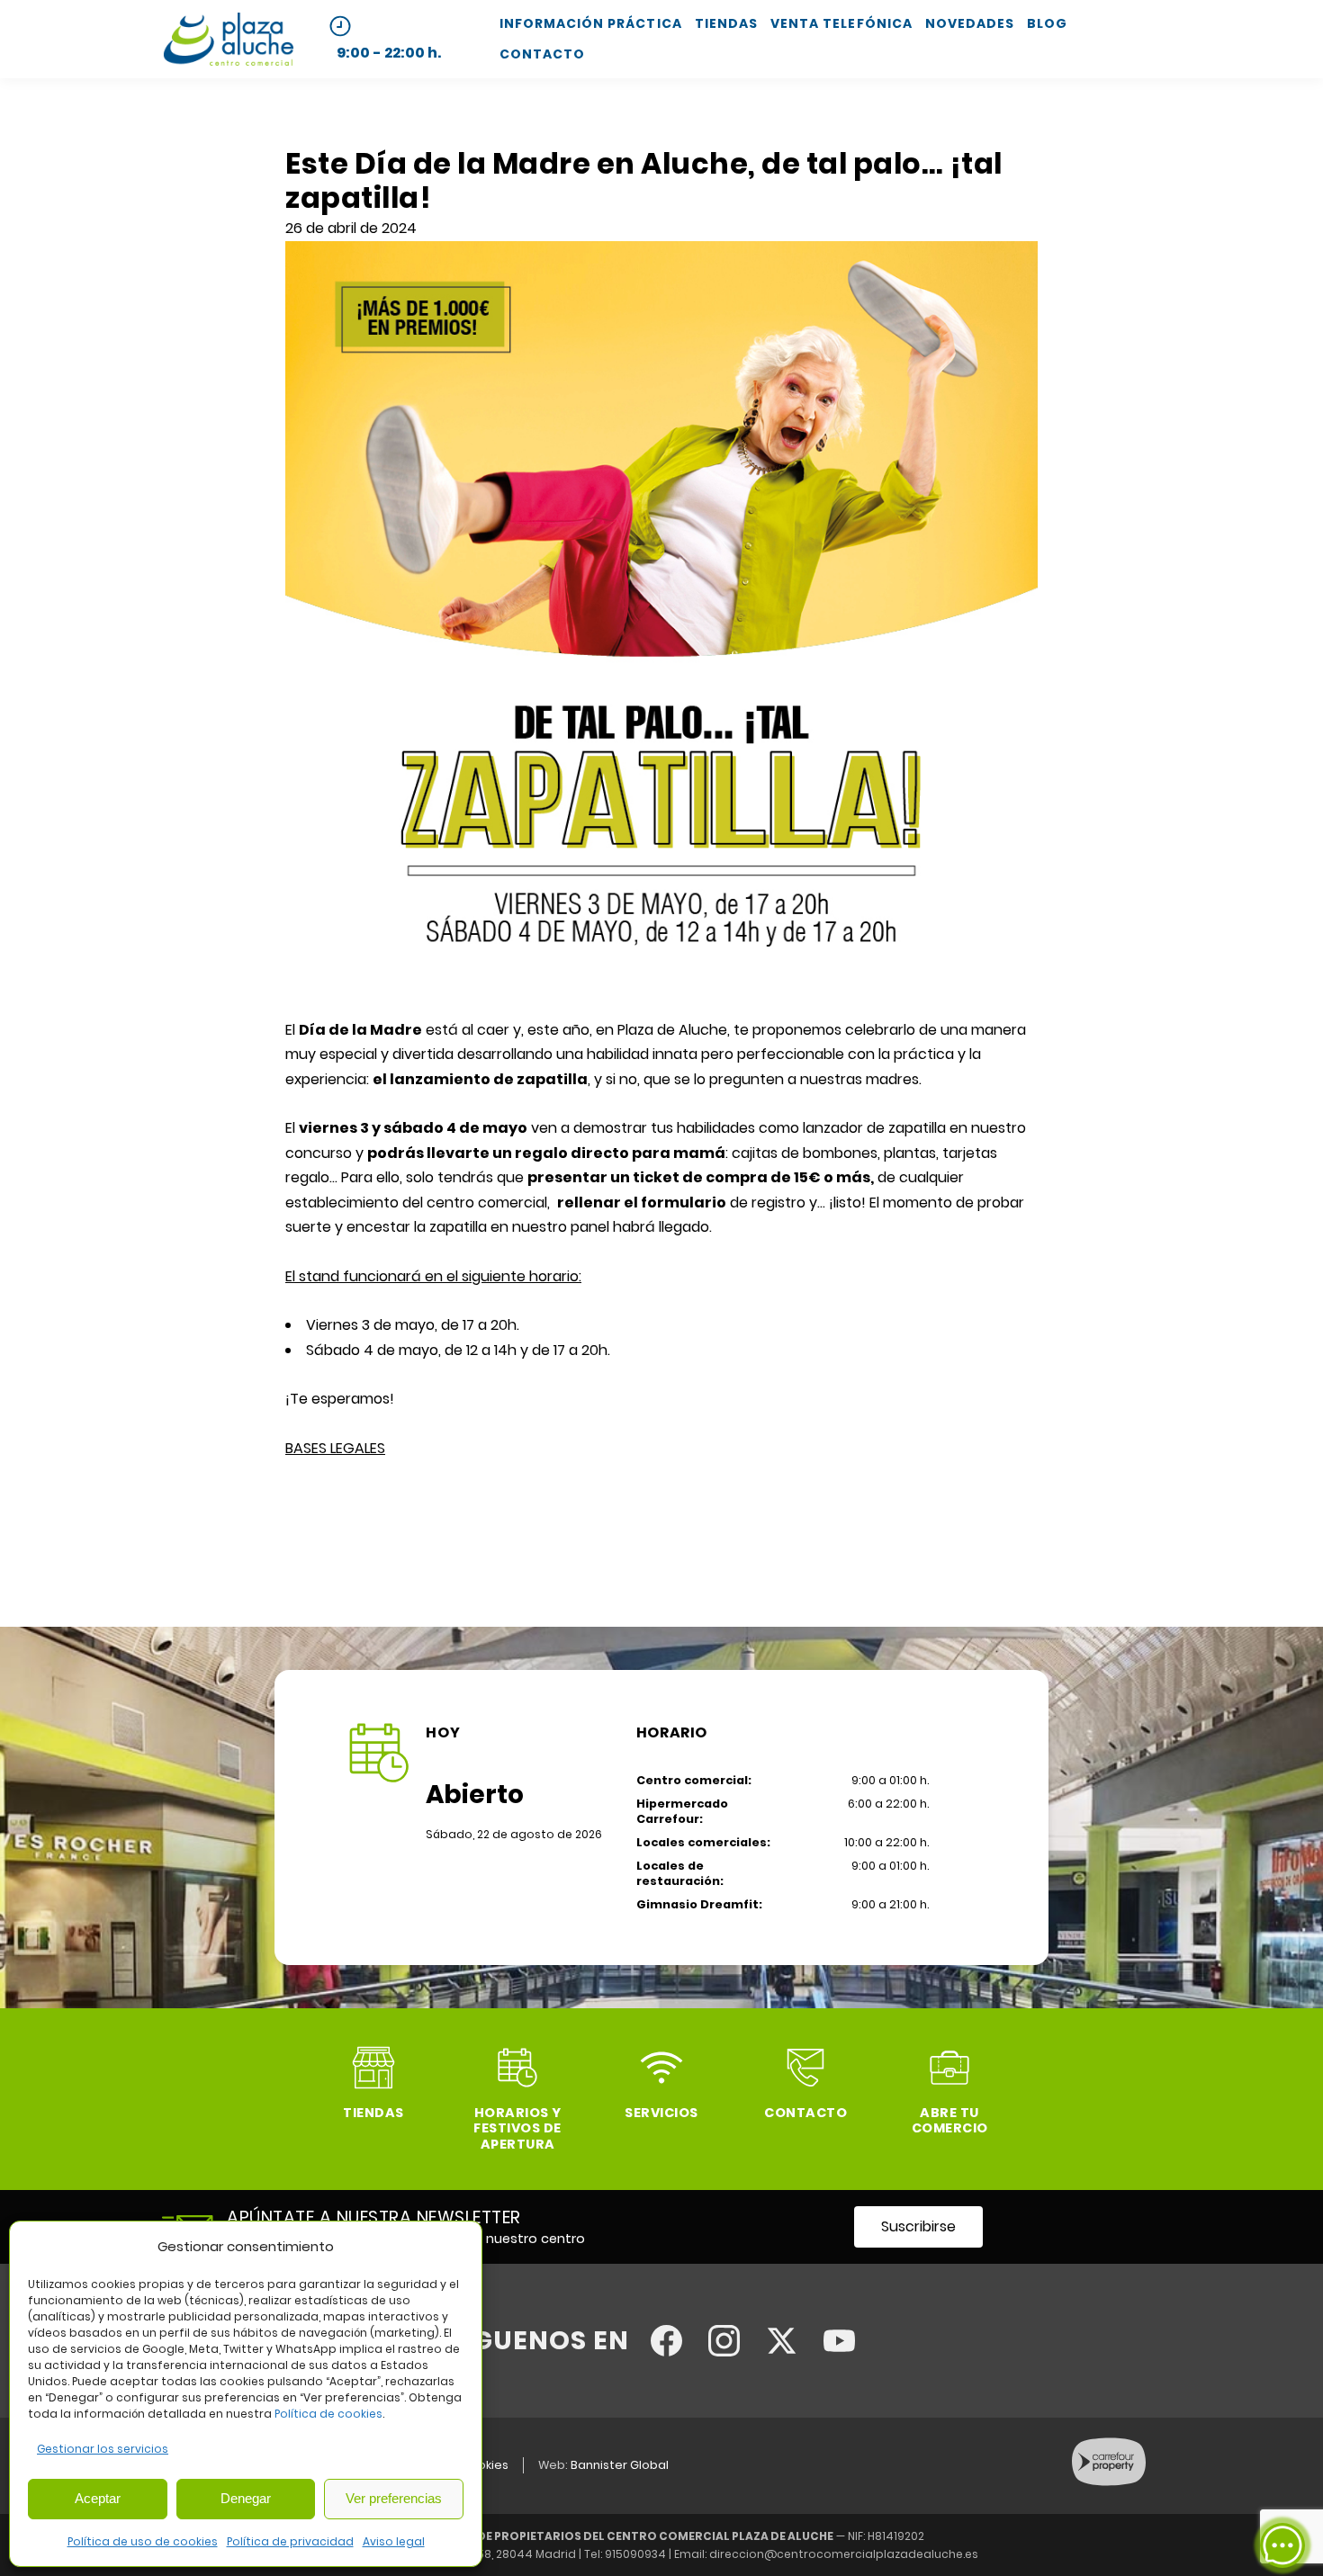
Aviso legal (394, 2541)
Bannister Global (620, 2465)
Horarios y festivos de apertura (517, 2128)
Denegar (246, 2498)
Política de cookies (328, 2414)
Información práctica (591, 23)
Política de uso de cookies (143, 2541)
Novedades (970, 23)
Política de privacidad (290, 2541)
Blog (1047, 23)
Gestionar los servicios (103, 2449)
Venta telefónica (841, 23)
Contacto (542, 54)
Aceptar (98, 2498)
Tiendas (726, 23)
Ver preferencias (394, 2498)
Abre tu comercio (950, 2120)
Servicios (661, 2113)
